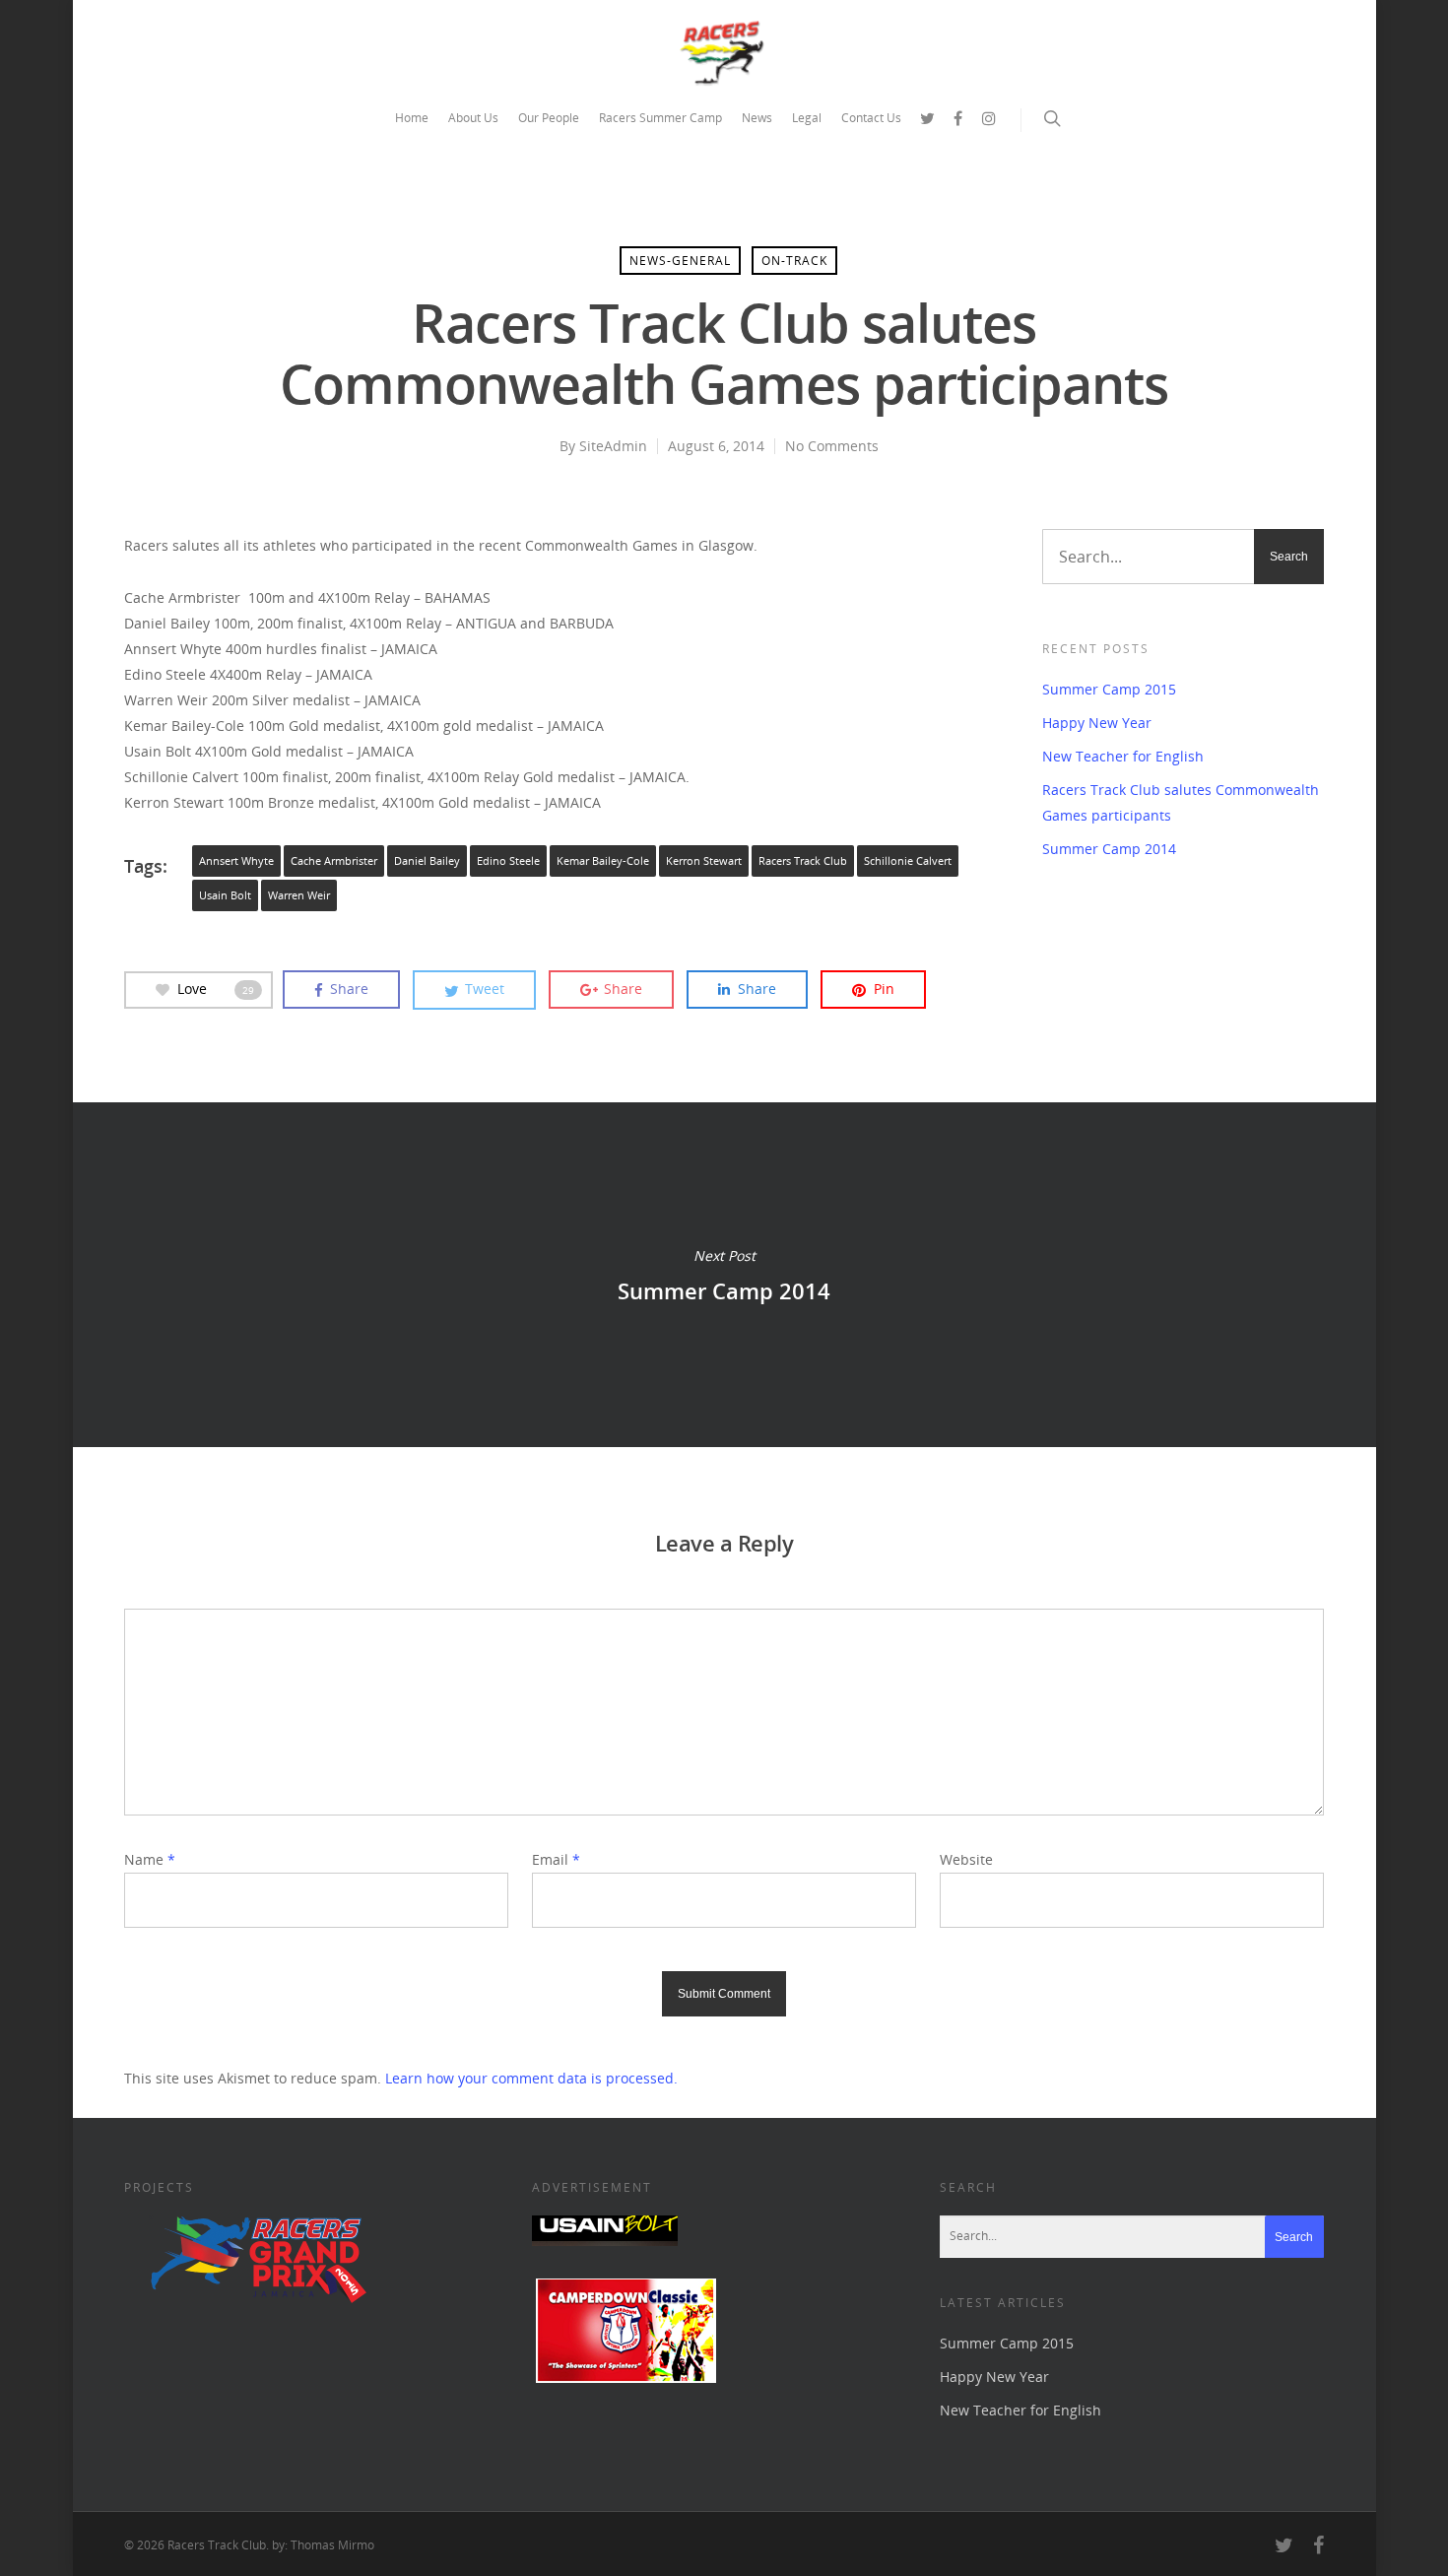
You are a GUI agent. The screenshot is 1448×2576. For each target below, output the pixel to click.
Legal (807, 118)
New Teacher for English (1123, 756)
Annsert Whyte (236, 861)
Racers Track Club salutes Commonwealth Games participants (1181, 802)
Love (216, 989)
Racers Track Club (803, 861)
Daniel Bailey (427, 861)
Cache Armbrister (334, 861)
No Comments (832, 446)
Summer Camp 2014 (1109, 849)
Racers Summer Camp (660, 118)
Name (150, 1859)
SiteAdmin (613, 446)
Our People (549, 118)
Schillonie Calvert (908, 861)
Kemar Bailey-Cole (603, 861)
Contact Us (871, 118)
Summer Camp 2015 (1109, 689)
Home (412, 118)
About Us (473, 118)
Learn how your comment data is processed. (531, 2078)
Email (556, 1859)
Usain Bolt (225, 895)
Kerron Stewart (704, 861)
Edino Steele (508, 861)
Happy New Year (1097, 723)
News (757, 118)
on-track (794, 261)
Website (966, 1859)
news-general (680, 261)
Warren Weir (299, 895)
